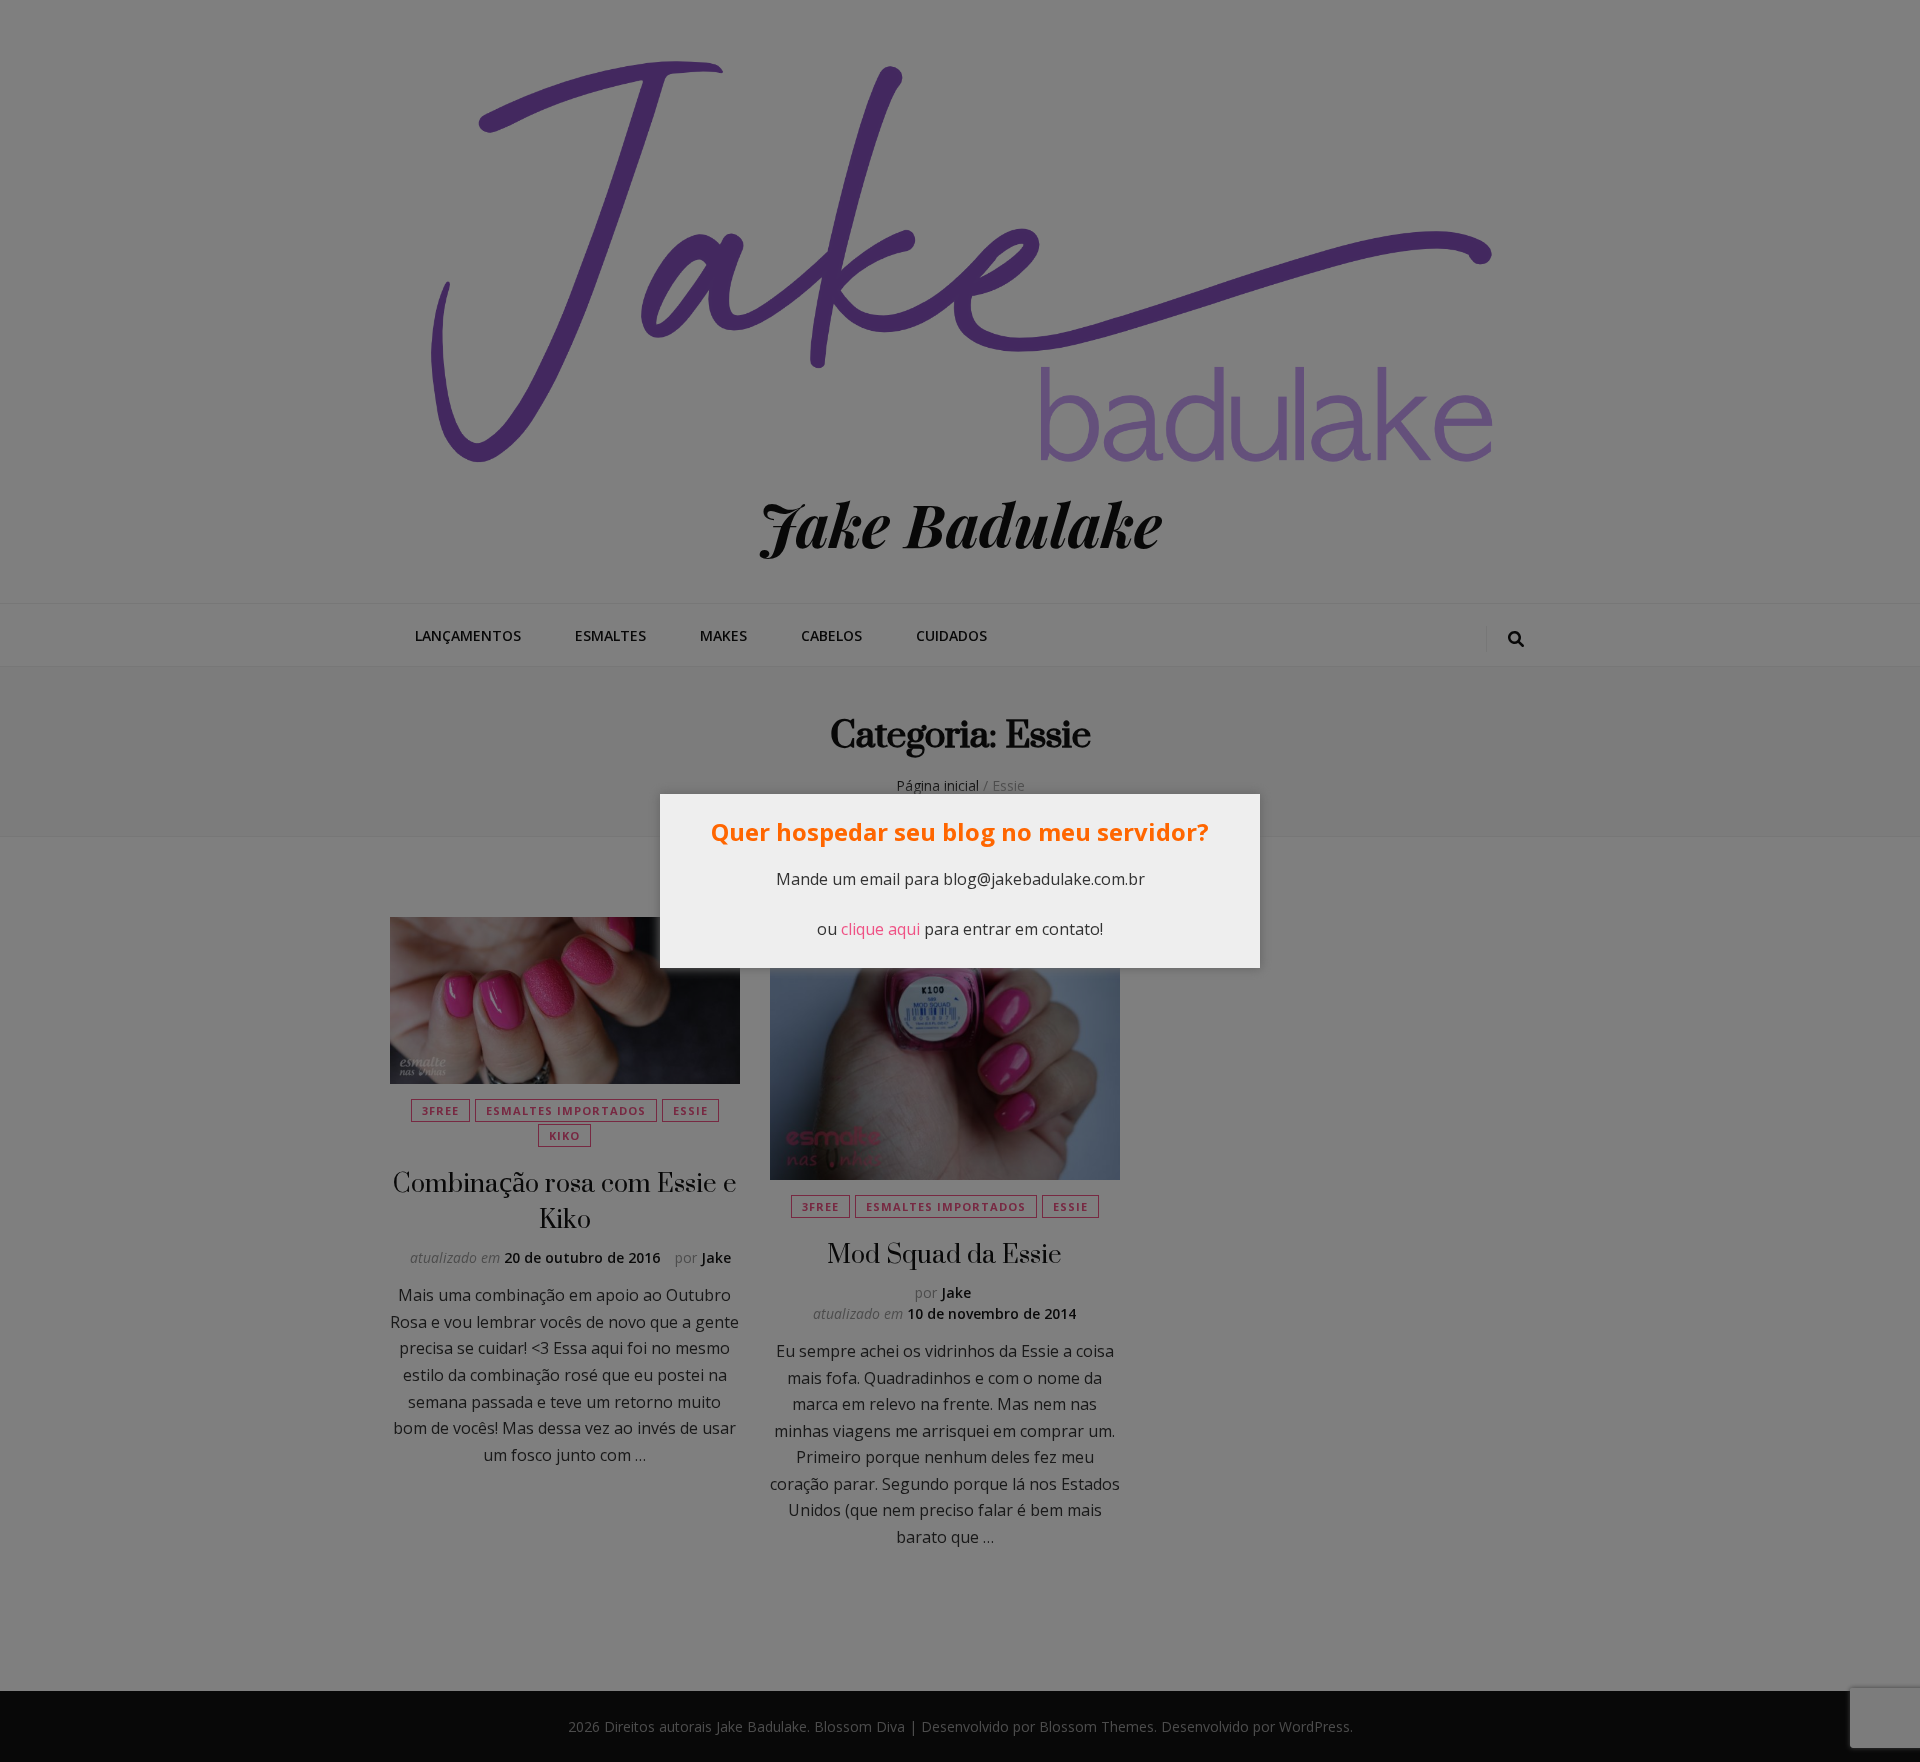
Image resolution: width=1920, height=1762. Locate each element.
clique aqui (880, 929)
